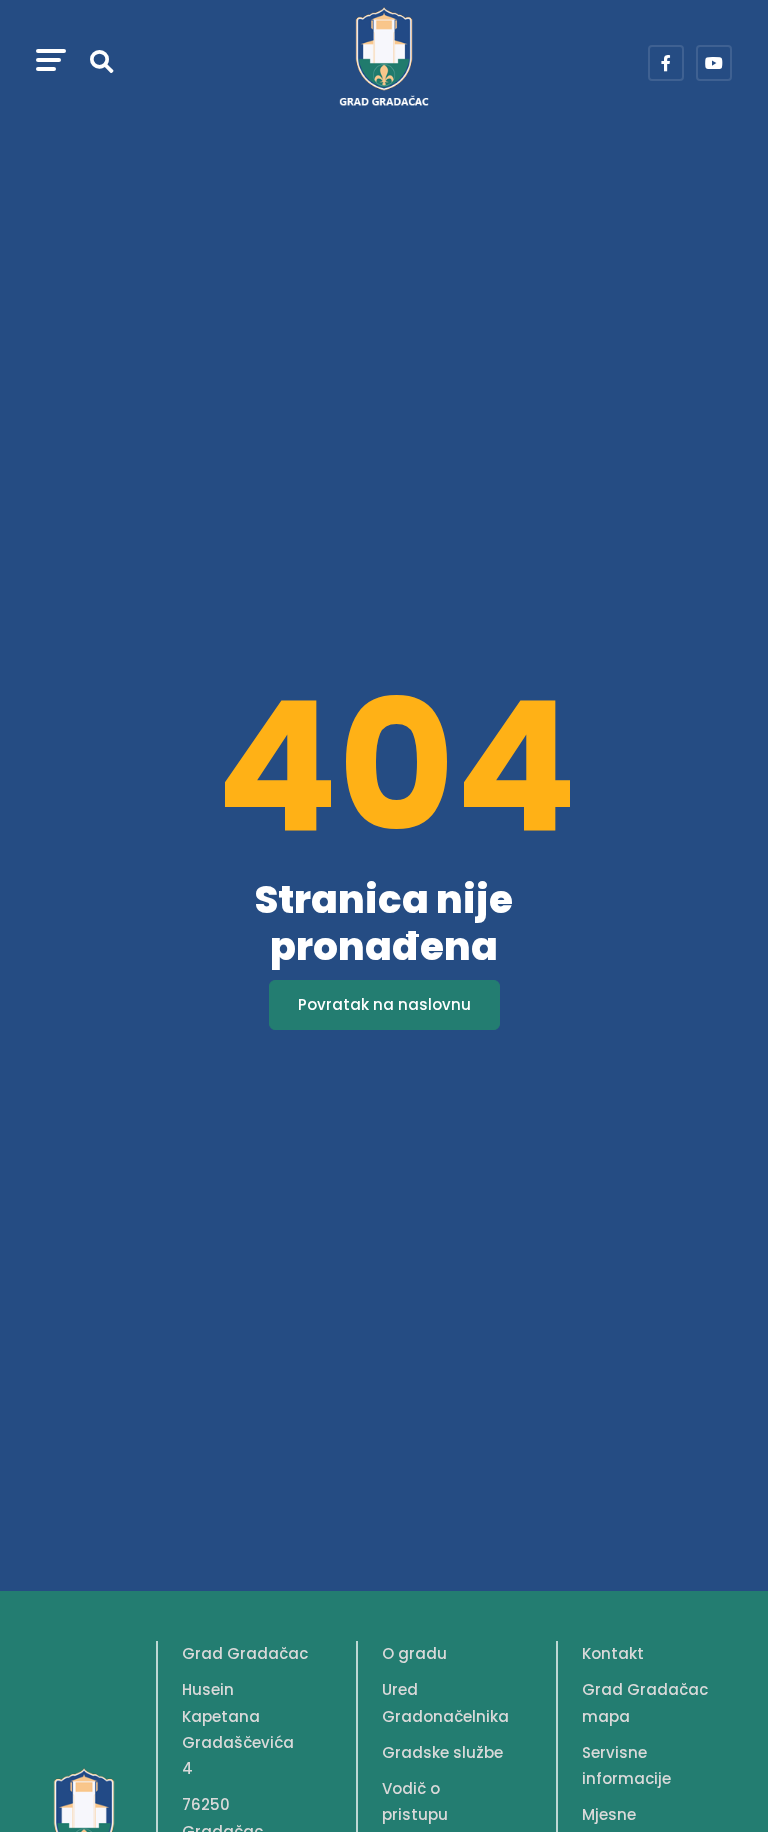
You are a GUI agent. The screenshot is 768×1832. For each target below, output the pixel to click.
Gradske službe (442, 1752)
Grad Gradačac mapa (645, 1702)
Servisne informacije (626, 1765)
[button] (51, 63)
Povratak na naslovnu (384, 1004)
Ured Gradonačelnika (445, 1702)
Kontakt (613, 1653)
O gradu (414, 1653)
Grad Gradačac (245, 1653)
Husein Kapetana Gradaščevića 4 (238, 1729)
